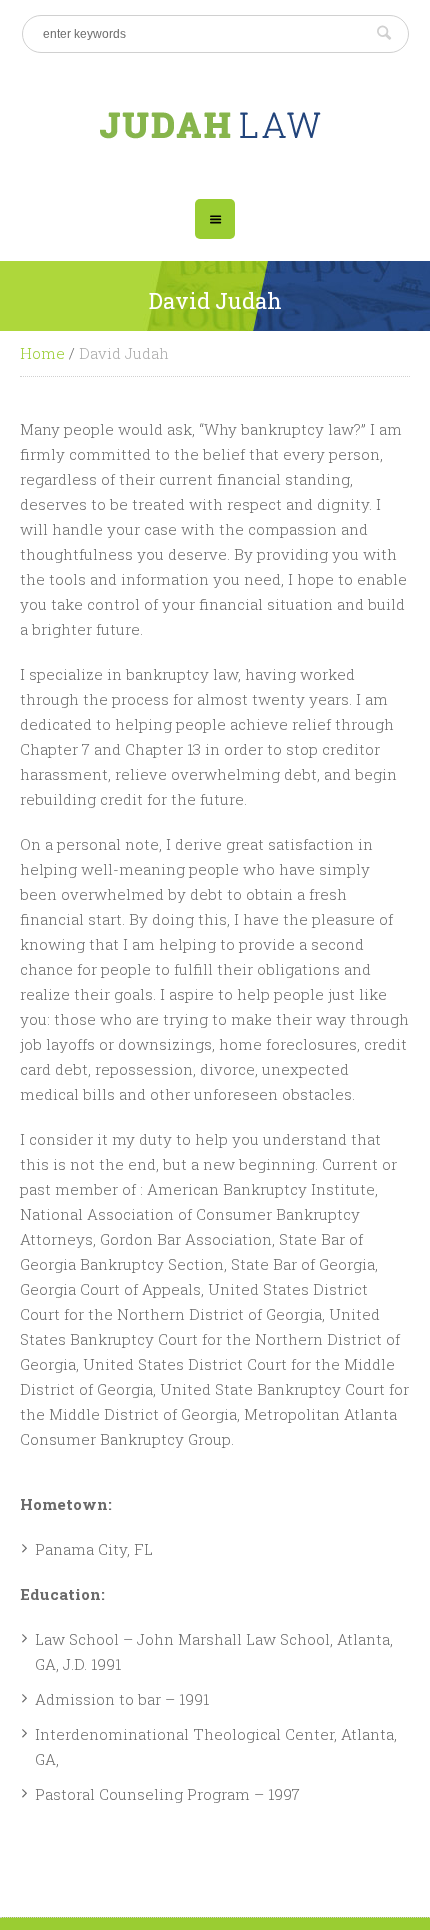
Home (42, 353)
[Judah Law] (215, 123)
